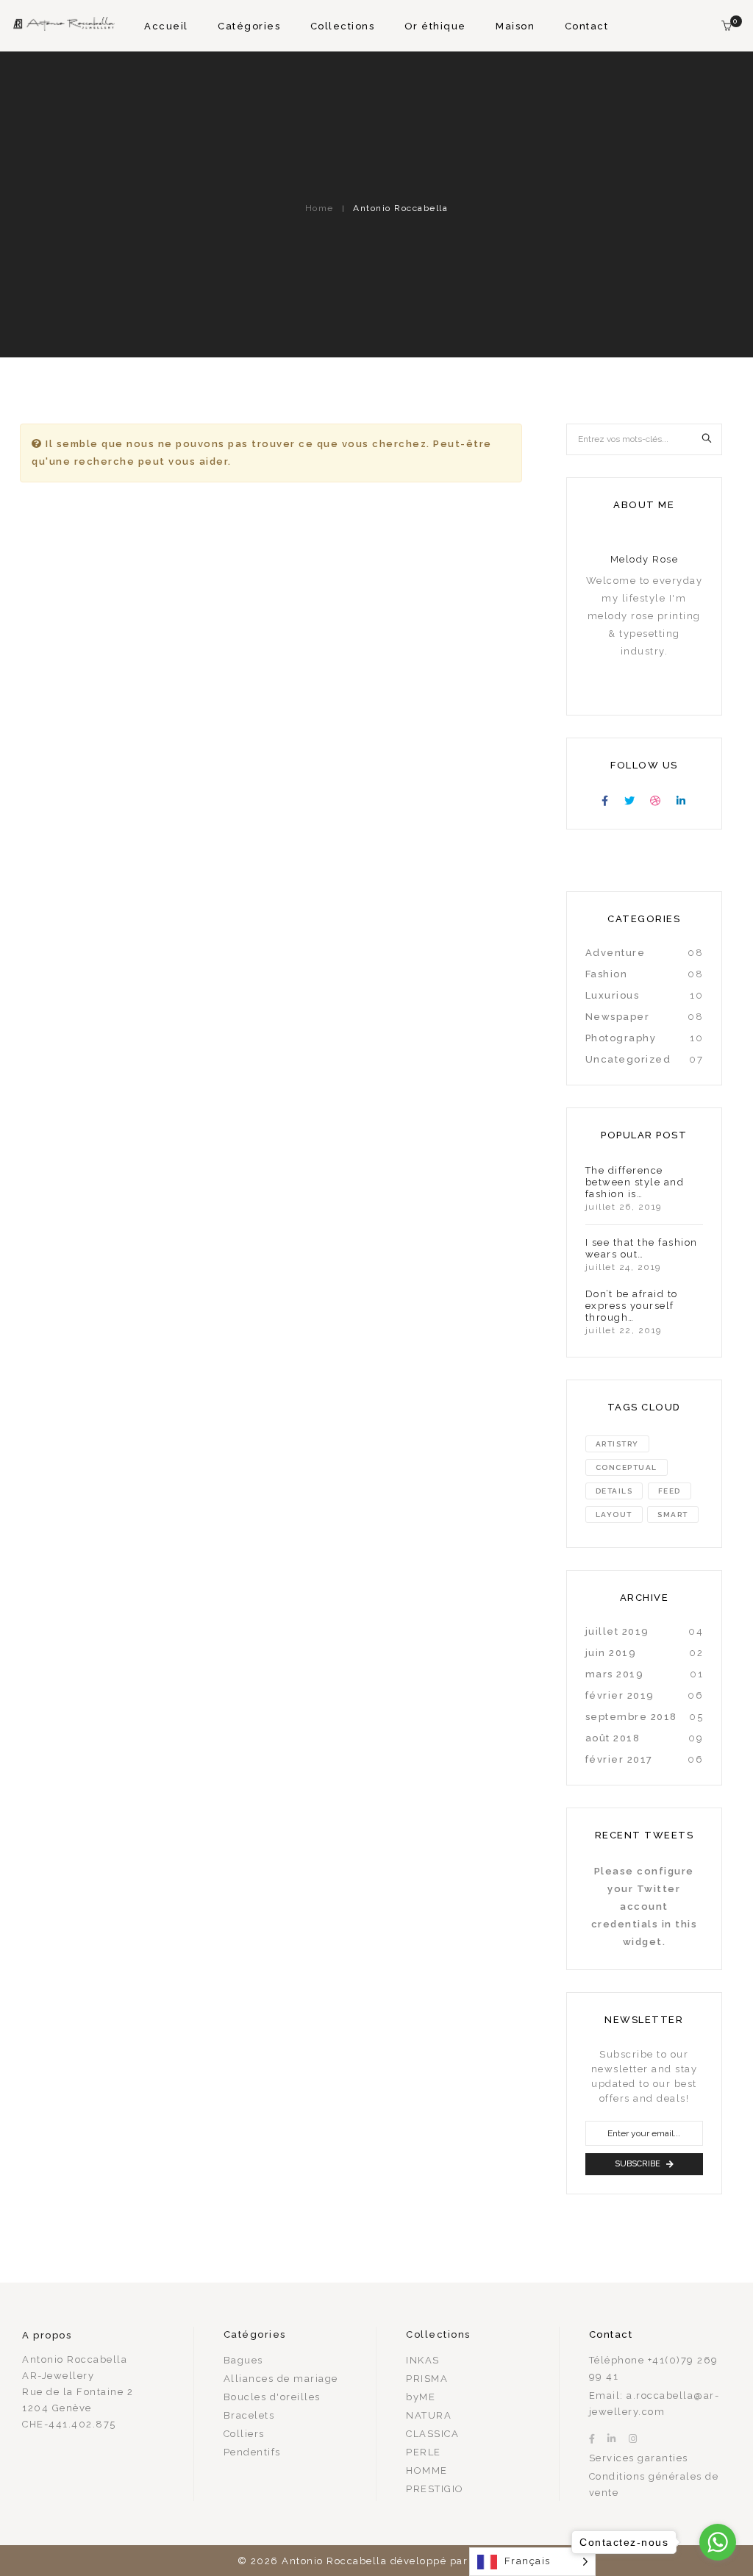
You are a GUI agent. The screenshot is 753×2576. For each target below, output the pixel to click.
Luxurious (613, 995)
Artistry (617, 1444)
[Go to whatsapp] (718, 2542)
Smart (673, 1514)
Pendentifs (252, 2452)
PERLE (424, 2452)
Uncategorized (628, 1059)
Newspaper (618, 1017)
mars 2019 (615, 1674)
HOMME (427, 2470)
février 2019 (620, 1695)
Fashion (607, 974)
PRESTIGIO (435, 2489)
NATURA (429, 2415)
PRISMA (427, 2379)
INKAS (423, 2360)
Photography (621, 1038)
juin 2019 (611, 1653)
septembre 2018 (631, 1717)
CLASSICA (432, 2434)
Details (614, 1491)
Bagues (243, 2360)
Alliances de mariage (281, 2379)
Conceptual (627, 1467)
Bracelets (249, 2415)
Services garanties (639, 2458)
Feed (670, 1491)
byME (421, 2397)
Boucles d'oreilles (272, 2397)
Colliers (244, 2434)
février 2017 (619, 1759)
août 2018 (613, 1738)
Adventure (615, 953)
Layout (614, 1514)
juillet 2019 (617, 1631)
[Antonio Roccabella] (63, 25)
